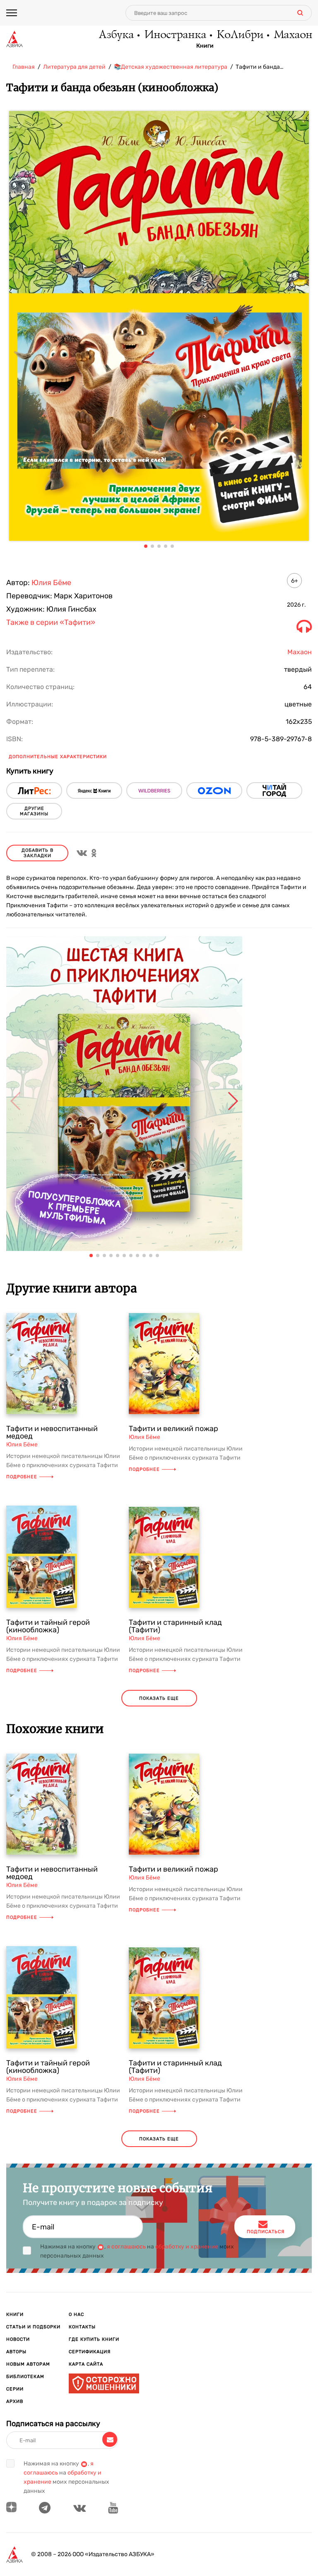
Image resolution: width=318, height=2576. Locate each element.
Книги (205, 46)
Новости (18, 2339)
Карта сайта (86, 2364)
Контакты (82, 2327)
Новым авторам (28, 2364)
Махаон (293, 35)
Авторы (16, 2352)
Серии (15, 2389)
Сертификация (90, 2352)
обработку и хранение (187, 2247)
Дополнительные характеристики (58, 757)
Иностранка (175, 35)
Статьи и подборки (33, 2327)
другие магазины (34, 811)
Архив (15, 2401)
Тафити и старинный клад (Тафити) (175, 1626)
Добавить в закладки (37, 853)
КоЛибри (240, 35)
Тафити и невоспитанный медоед (52, 1432)
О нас (76, 2315)
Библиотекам (25, 2377)
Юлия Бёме (51, 583)
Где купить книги (94, 2339)
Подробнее (22, 1477)
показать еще (159, 1698)
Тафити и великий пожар (173, 1429)
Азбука (116, 35)
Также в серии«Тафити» (51, 623)
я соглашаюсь (126, 2247)
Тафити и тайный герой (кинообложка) (48, 1626)
